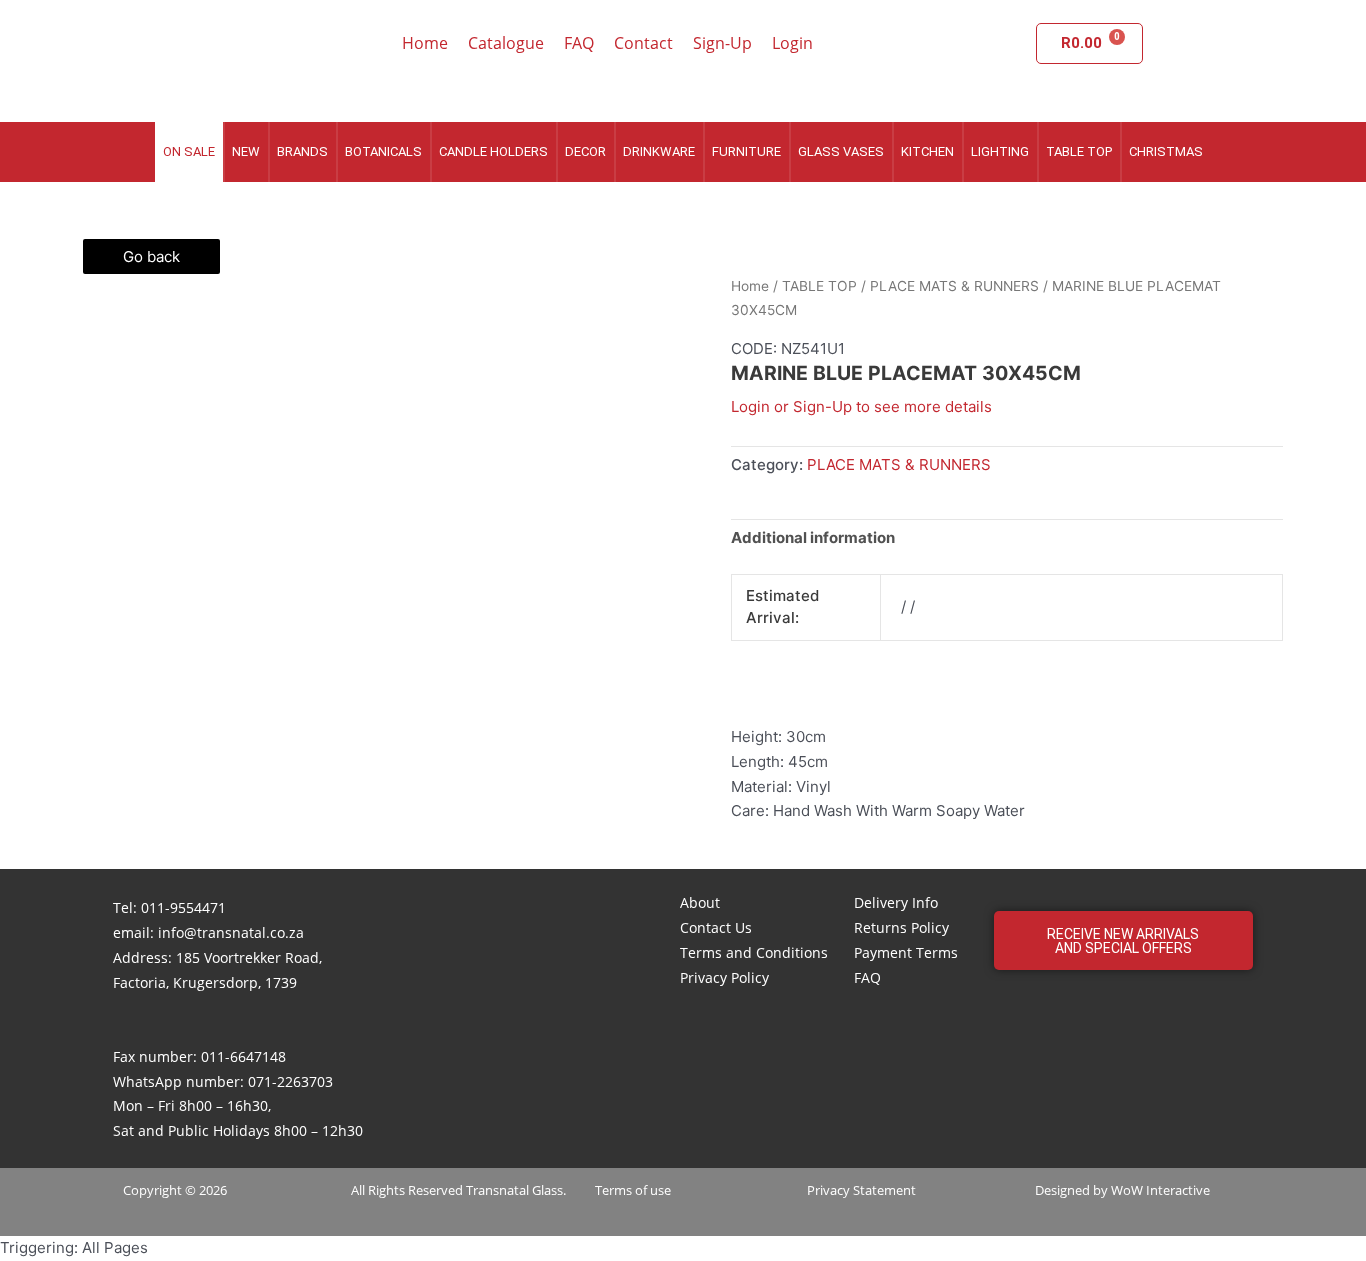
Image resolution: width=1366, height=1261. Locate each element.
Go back (151, 256)
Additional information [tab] (813, 537)
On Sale (189, 151)
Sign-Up (722, 43)
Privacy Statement (861, 1190)
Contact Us (716, 927)
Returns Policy (901, 927)
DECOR (585, 151)
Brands (302, 151)
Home (425, 43)
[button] (1123, 940)
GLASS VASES (841, 151)
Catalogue (506, 43)
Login (792, 43)
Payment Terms (906, 952)
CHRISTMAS (1166, 151)
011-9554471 (183, 907)
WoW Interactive (1160, 1190)
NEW (246, 151)
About (700, 902)
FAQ (579, 43)
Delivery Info (896, 902)
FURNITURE (746, 151)
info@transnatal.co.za (231, 932)
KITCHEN (927, 151)
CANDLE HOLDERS (493, 151)
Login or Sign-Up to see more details (861, 406)
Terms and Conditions (754, 952)
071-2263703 (290, 1081)
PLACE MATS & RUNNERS (954, 286)
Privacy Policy (724, 977)
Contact (643, 43)
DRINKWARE (659, 151)
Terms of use (633, 1190)
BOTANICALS (383, 151)
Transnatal (497, 1190)
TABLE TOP (1079, 151)
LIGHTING (1000, 151)
